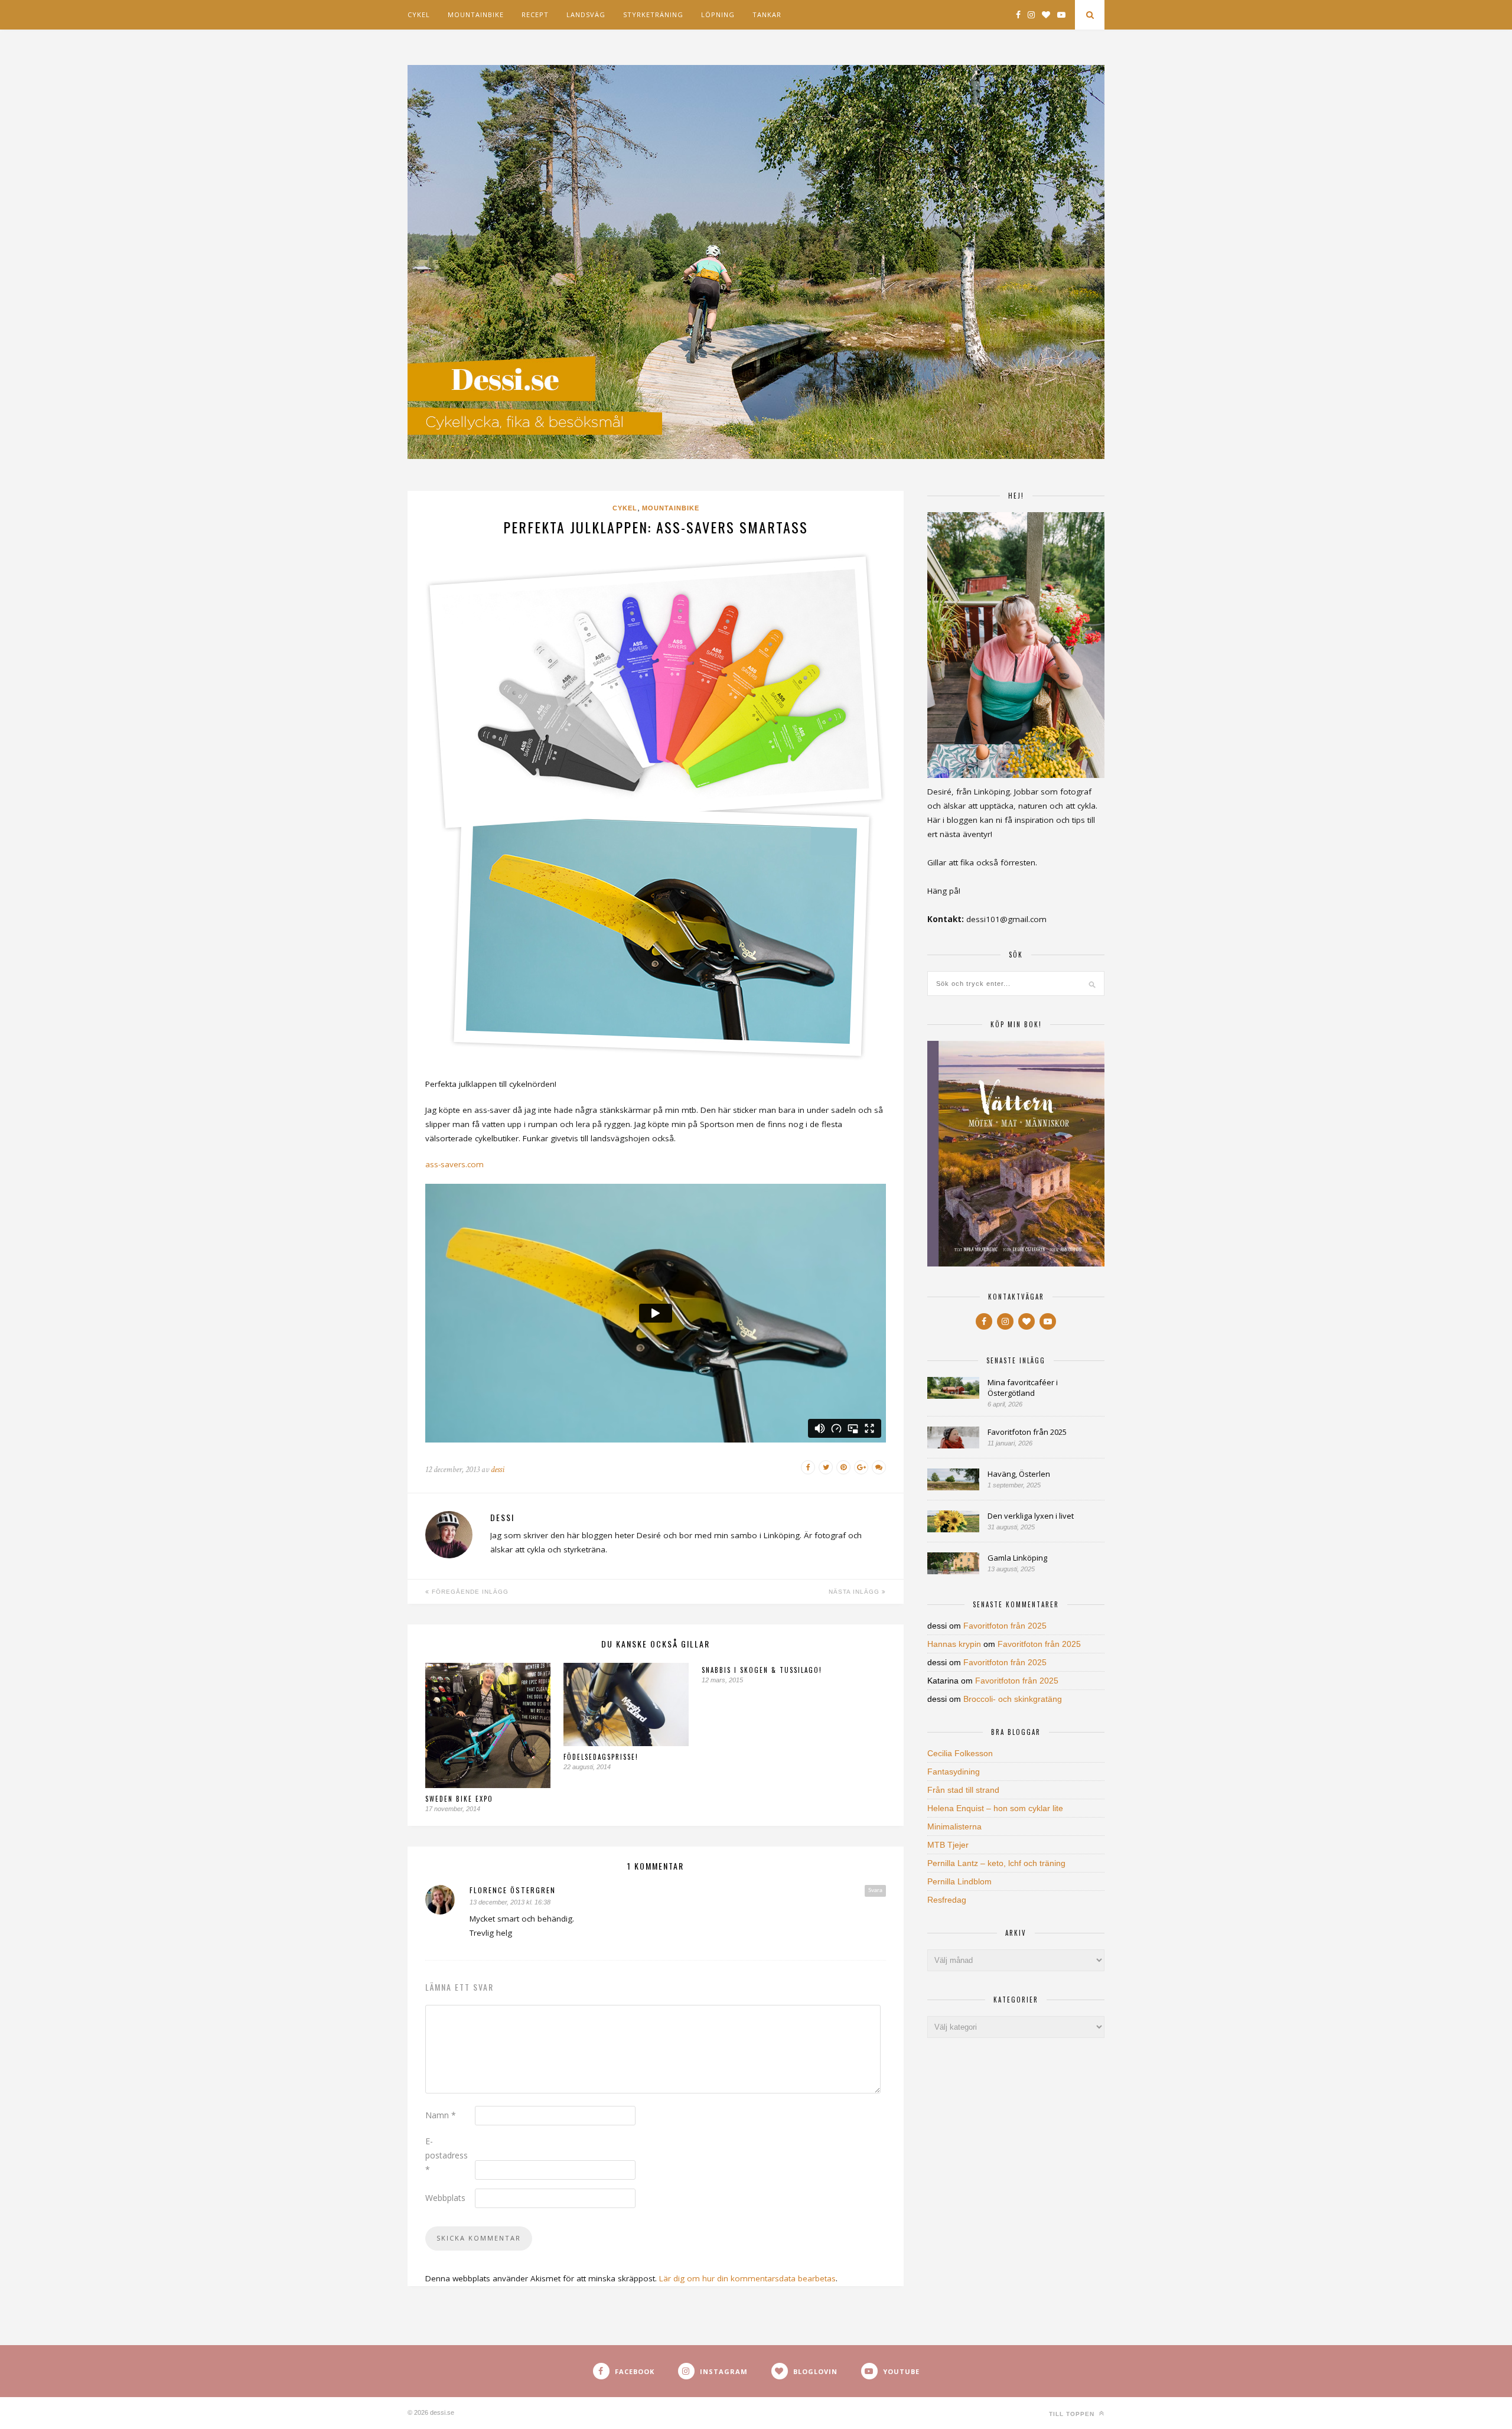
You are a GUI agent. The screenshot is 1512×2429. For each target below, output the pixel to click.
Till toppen (1073, 2414)
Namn (441, 2115)
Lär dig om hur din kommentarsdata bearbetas (747, 2278)
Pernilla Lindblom (959, 1881)
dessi (498, 1469)
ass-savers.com (454, 1164)
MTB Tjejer (948, 1845)
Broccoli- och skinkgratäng (1013, 1699)
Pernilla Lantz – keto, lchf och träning (996, 1863)
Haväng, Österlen (1019, 1474)
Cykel (419, 14)
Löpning (718, 14)
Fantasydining (954, 1772)
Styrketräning (653, 14)
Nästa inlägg (855, 1592)
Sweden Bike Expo (459, 1799)
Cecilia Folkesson (960, 1753)
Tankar (767, 14)
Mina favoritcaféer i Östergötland (1023, 1388)
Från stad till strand (963, 1790)
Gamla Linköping (1017, 1558)
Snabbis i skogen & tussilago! (762, 1670)
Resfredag (947, 1900)
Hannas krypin (954, 1644)
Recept (535, 14)
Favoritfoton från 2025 (1027, 1432)
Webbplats (445, 2198)
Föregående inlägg (469, 1592)
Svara (875, 1890)
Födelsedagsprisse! (601, 1757)
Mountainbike (476, 14)
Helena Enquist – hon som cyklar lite (995, 1808)
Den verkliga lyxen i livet (1031, 1516)
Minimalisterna (954, 1826)
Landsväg (586, 14)
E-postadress (447, 2155)
